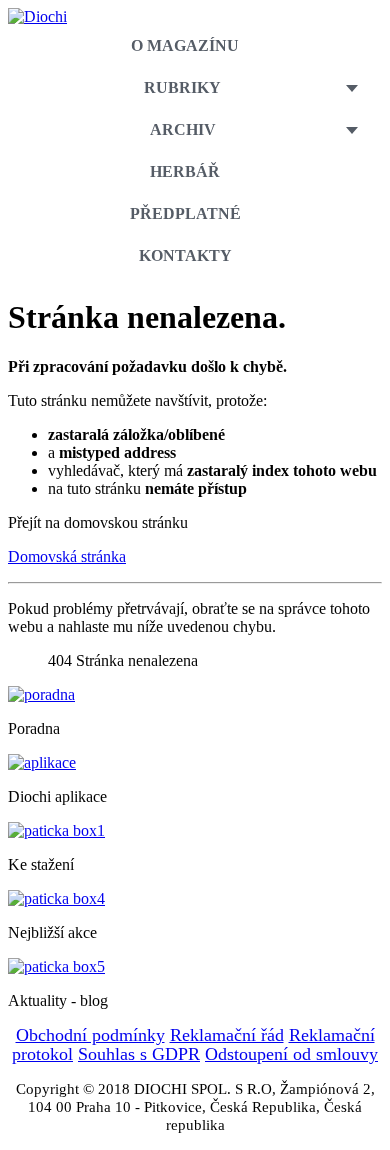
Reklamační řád (227, 1035)
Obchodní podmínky (90, 1035)
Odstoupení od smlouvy (291, 1054)
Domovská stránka (67, 556)
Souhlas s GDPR (139, 1054)
